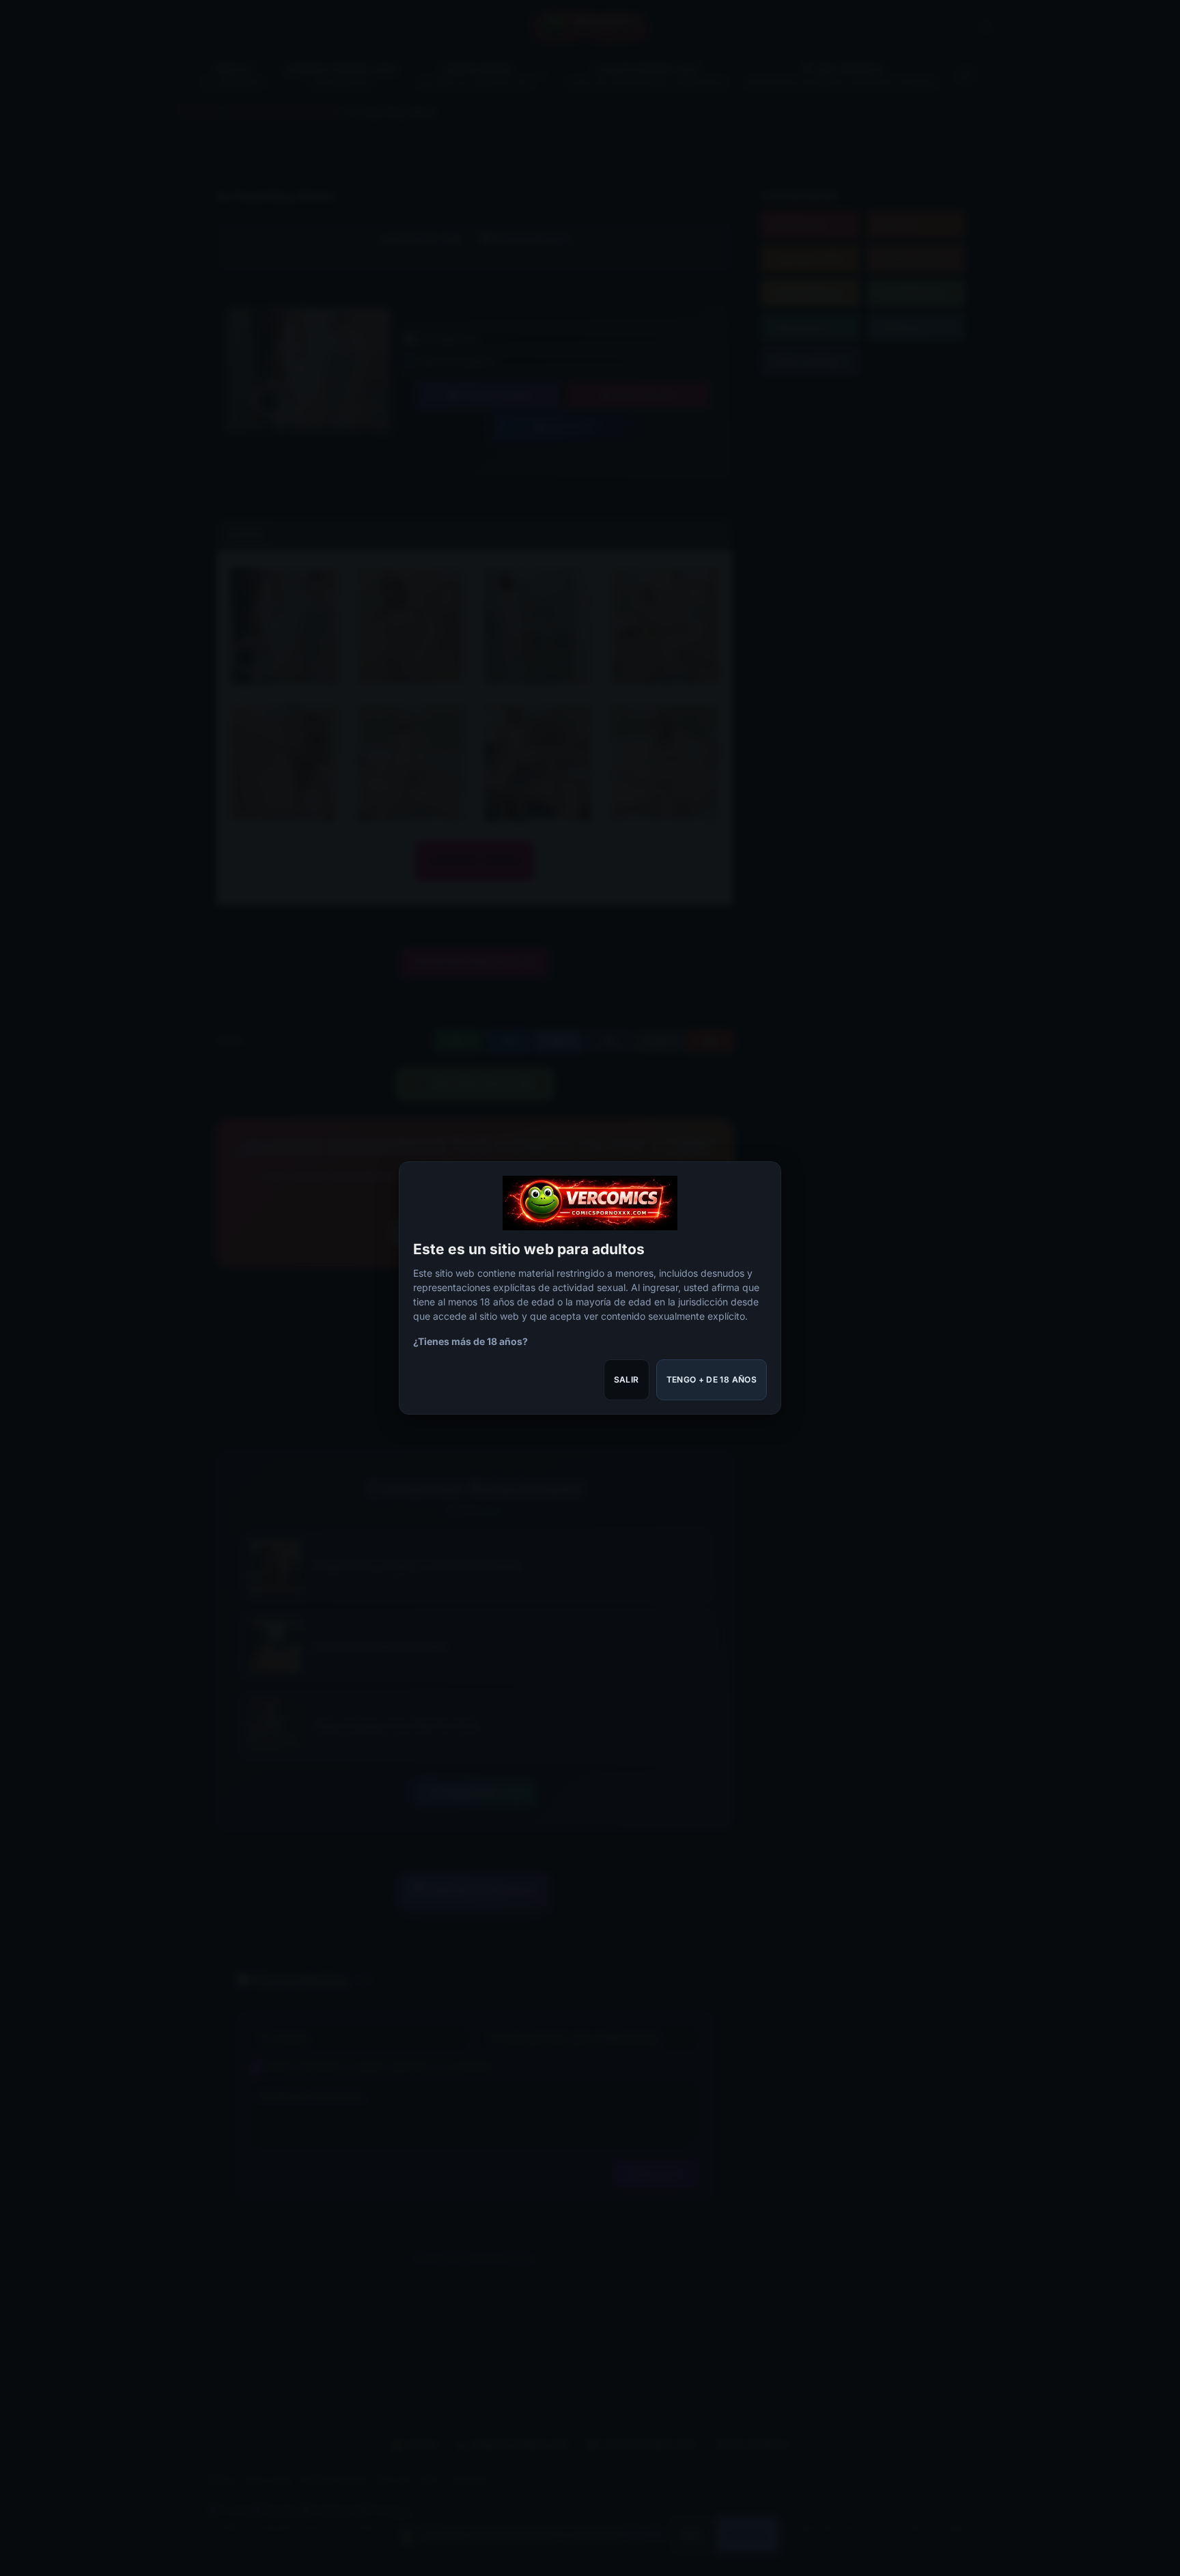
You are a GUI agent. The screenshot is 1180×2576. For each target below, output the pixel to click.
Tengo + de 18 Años (712, 1379)
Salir (627, 1379)
